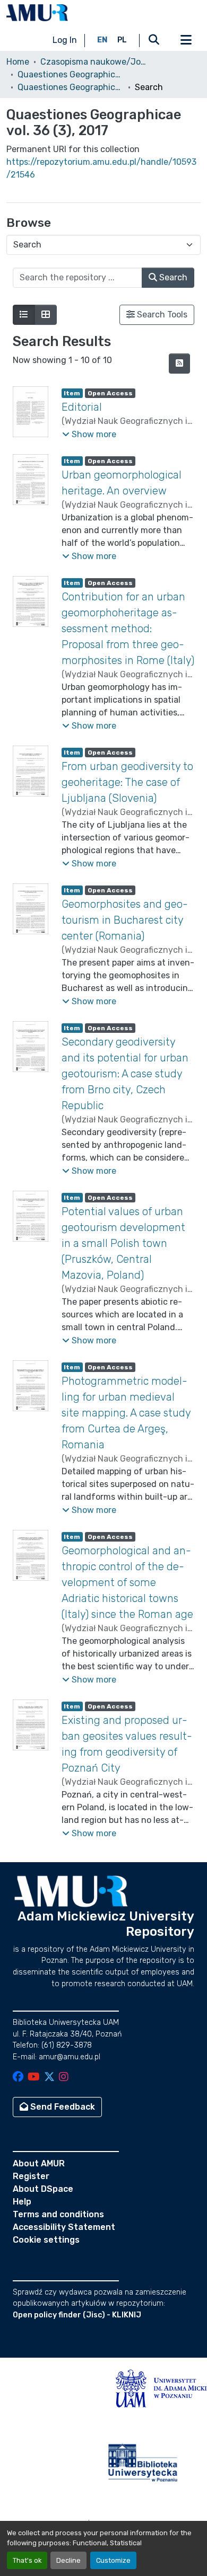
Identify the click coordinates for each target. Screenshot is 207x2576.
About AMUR (39, 2163)
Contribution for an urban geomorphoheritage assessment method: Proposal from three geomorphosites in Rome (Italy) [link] (128, 628)
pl (122, 40)
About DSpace (43, 2189)
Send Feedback (62, 2107)
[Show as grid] (46, 315)
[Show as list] (24, 315)
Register (31, 2176)
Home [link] (18, 62)
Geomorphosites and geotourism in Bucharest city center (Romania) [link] (125, 920)
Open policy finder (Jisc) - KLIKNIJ (77, 2315)
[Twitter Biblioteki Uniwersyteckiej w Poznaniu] (49, 2078)
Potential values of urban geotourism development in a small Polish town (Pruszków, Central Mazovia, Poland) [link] (123, 1243)
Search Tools (161, 315)
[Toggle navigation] (186, 40)
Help (22, 2202)
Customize (113, 2560)
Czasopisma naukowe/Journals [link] (93, 62)
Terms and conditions (58, 2214)
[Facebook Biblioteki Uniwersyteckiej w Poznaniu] (18, 2078)
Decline (68, 2560)
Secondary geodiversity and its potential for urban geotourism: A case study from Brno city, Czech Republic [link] (125, 1074)
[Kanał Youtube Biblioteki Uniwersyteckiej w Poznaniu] (34, 2078)
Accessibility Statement (64, 2227)
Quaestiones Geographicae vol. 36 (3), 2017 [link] (71, 87)
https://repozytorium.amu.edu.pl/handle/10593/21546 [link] (101, 168)
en (102, 40)
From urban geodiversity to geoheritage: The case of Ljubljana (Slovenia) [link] (127, 782)
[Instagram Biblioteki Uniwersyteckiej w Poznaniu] (64, 2078)
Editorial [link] (82, 407)
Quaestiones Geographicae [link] (71, 74)
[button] (37, 13)
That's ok (27, 2560)
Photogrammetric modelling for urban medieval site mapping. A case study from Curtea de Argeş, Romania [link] (126, 1413)
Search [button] (172, 277)
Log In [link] (65, 40)
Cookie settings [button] (46, 2240)
